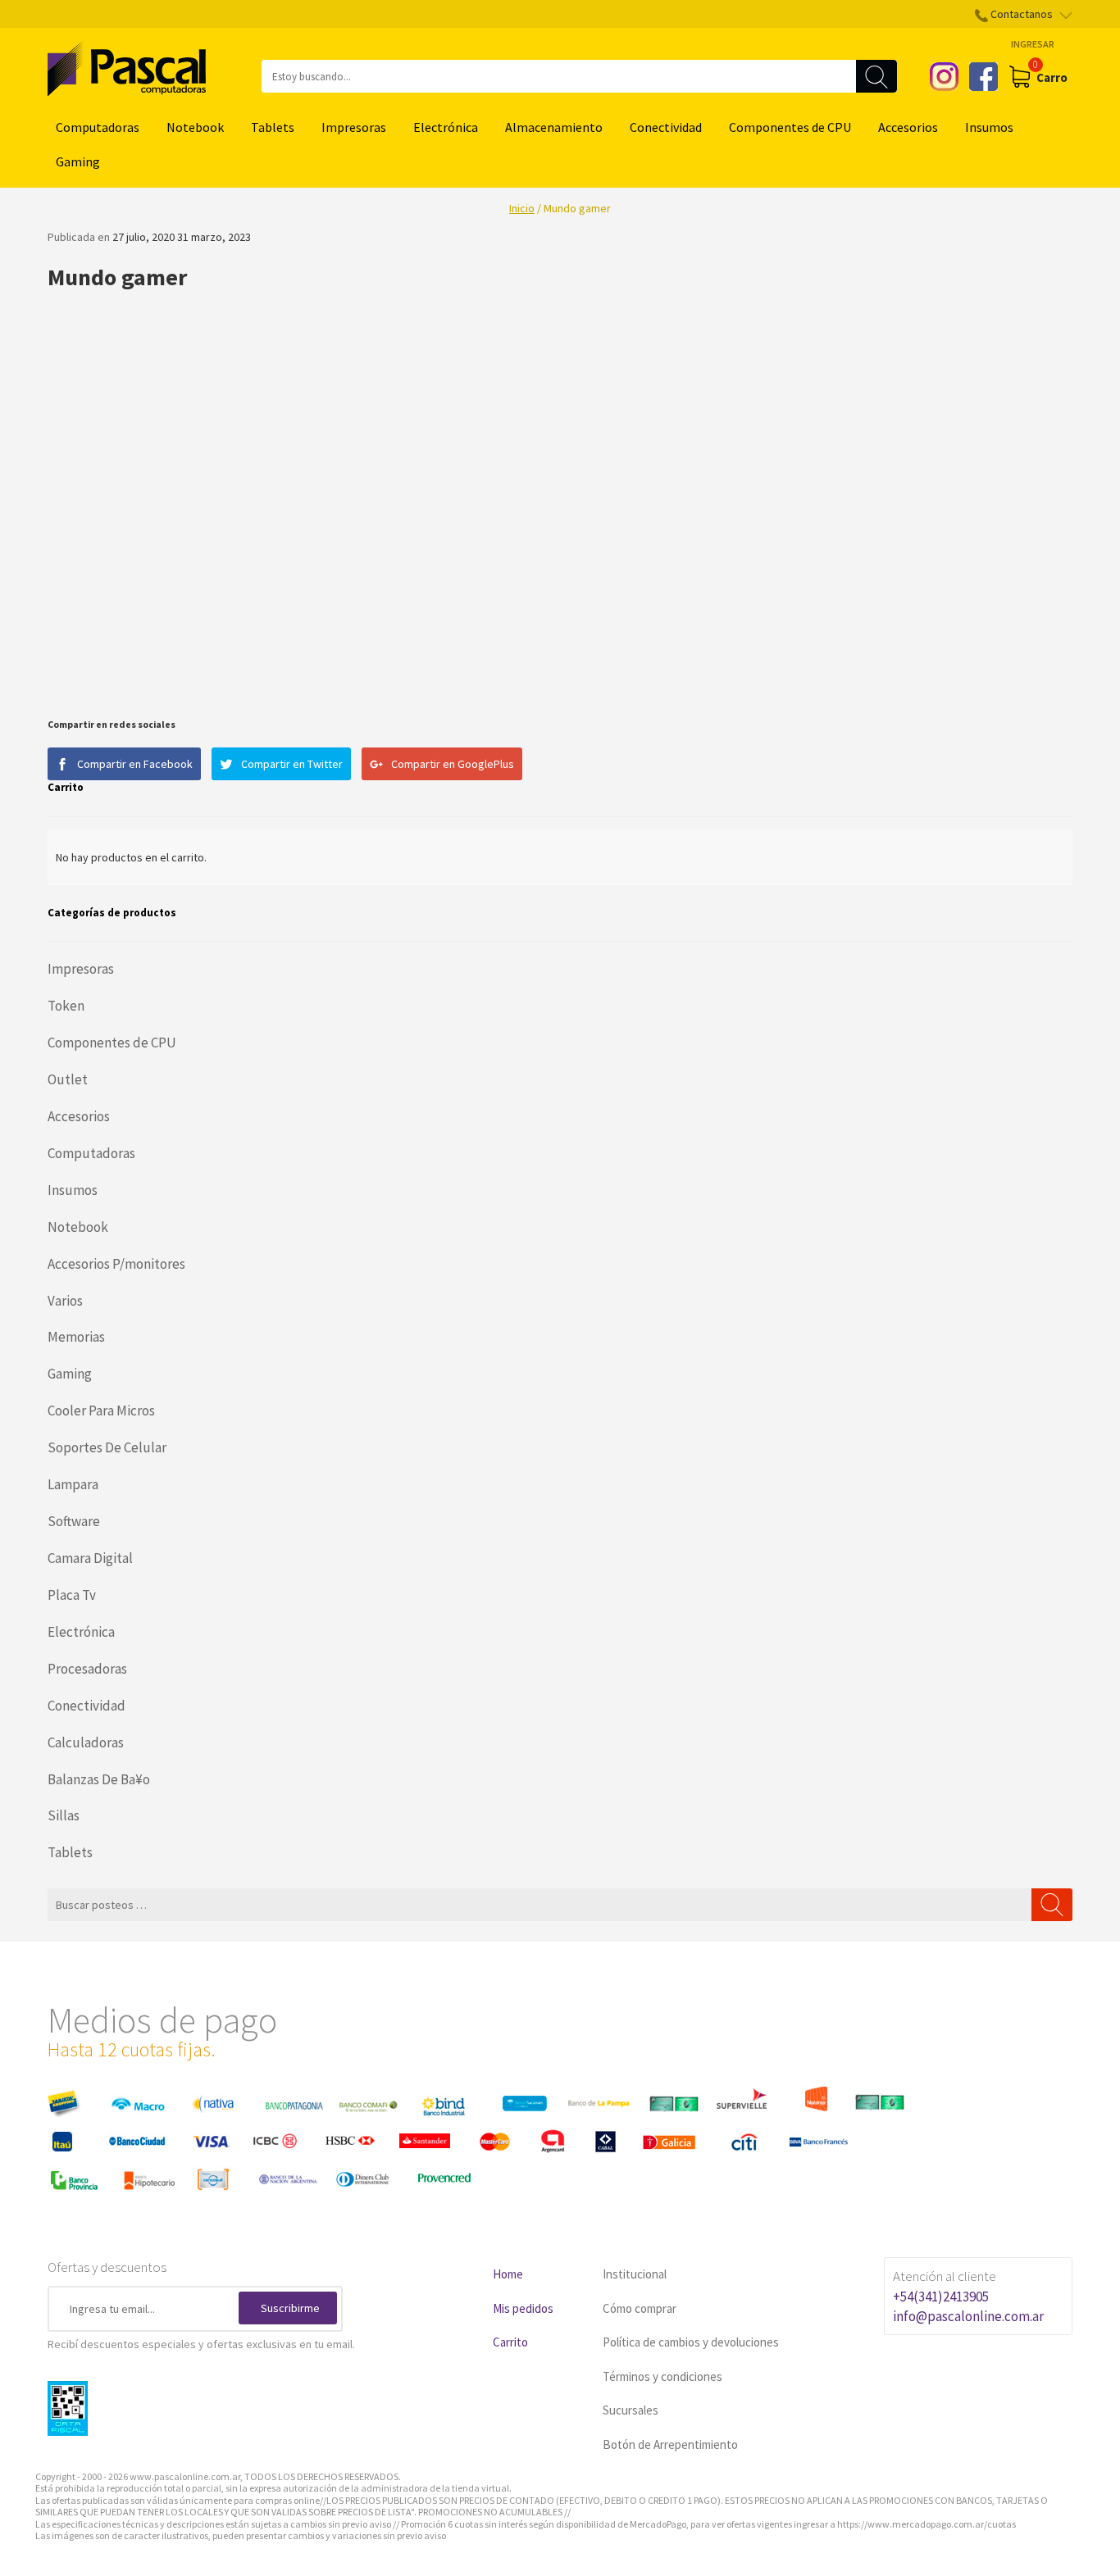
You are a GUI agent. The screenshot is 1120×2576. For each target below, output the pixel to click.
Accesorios (908, 127)
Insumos (989, 127)
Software (74, 1521)
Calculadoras (86, 1742)
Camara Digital (90, 1558)
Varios (65, 1301)
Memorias (76, 1337)
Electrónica (446, 127)
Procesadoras (87, 1669)
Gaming (78, 161)
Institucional (635, 2274)
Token (66, 1006)
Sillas (64, 1815)
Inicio (522, 208)
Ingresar (1033, 44)
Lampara (73, 1484)
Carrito (510, 2342)
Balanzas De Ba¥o (99, 1779)
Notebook (195, 127)
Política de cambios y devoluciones (691, 2342)
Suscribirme (290, 2308)
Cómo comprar (640, 2308)
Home (508, 2274)
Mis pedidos (523, 2308)
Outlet (68, 1079)
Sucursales (631, 2410)
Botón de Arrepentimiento (670, 2444)
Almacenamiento (554, 127)
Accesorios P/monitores (116, 1264)
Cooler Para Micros (101, 1411)
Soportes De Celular (107, 1447)
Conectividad (666, 127)
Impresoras (354, 127)
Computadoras (98, 127)
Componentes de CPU (790, 127)
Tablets (273, 127)
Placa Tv (72, 1595)
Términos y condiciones (662, 2376)
